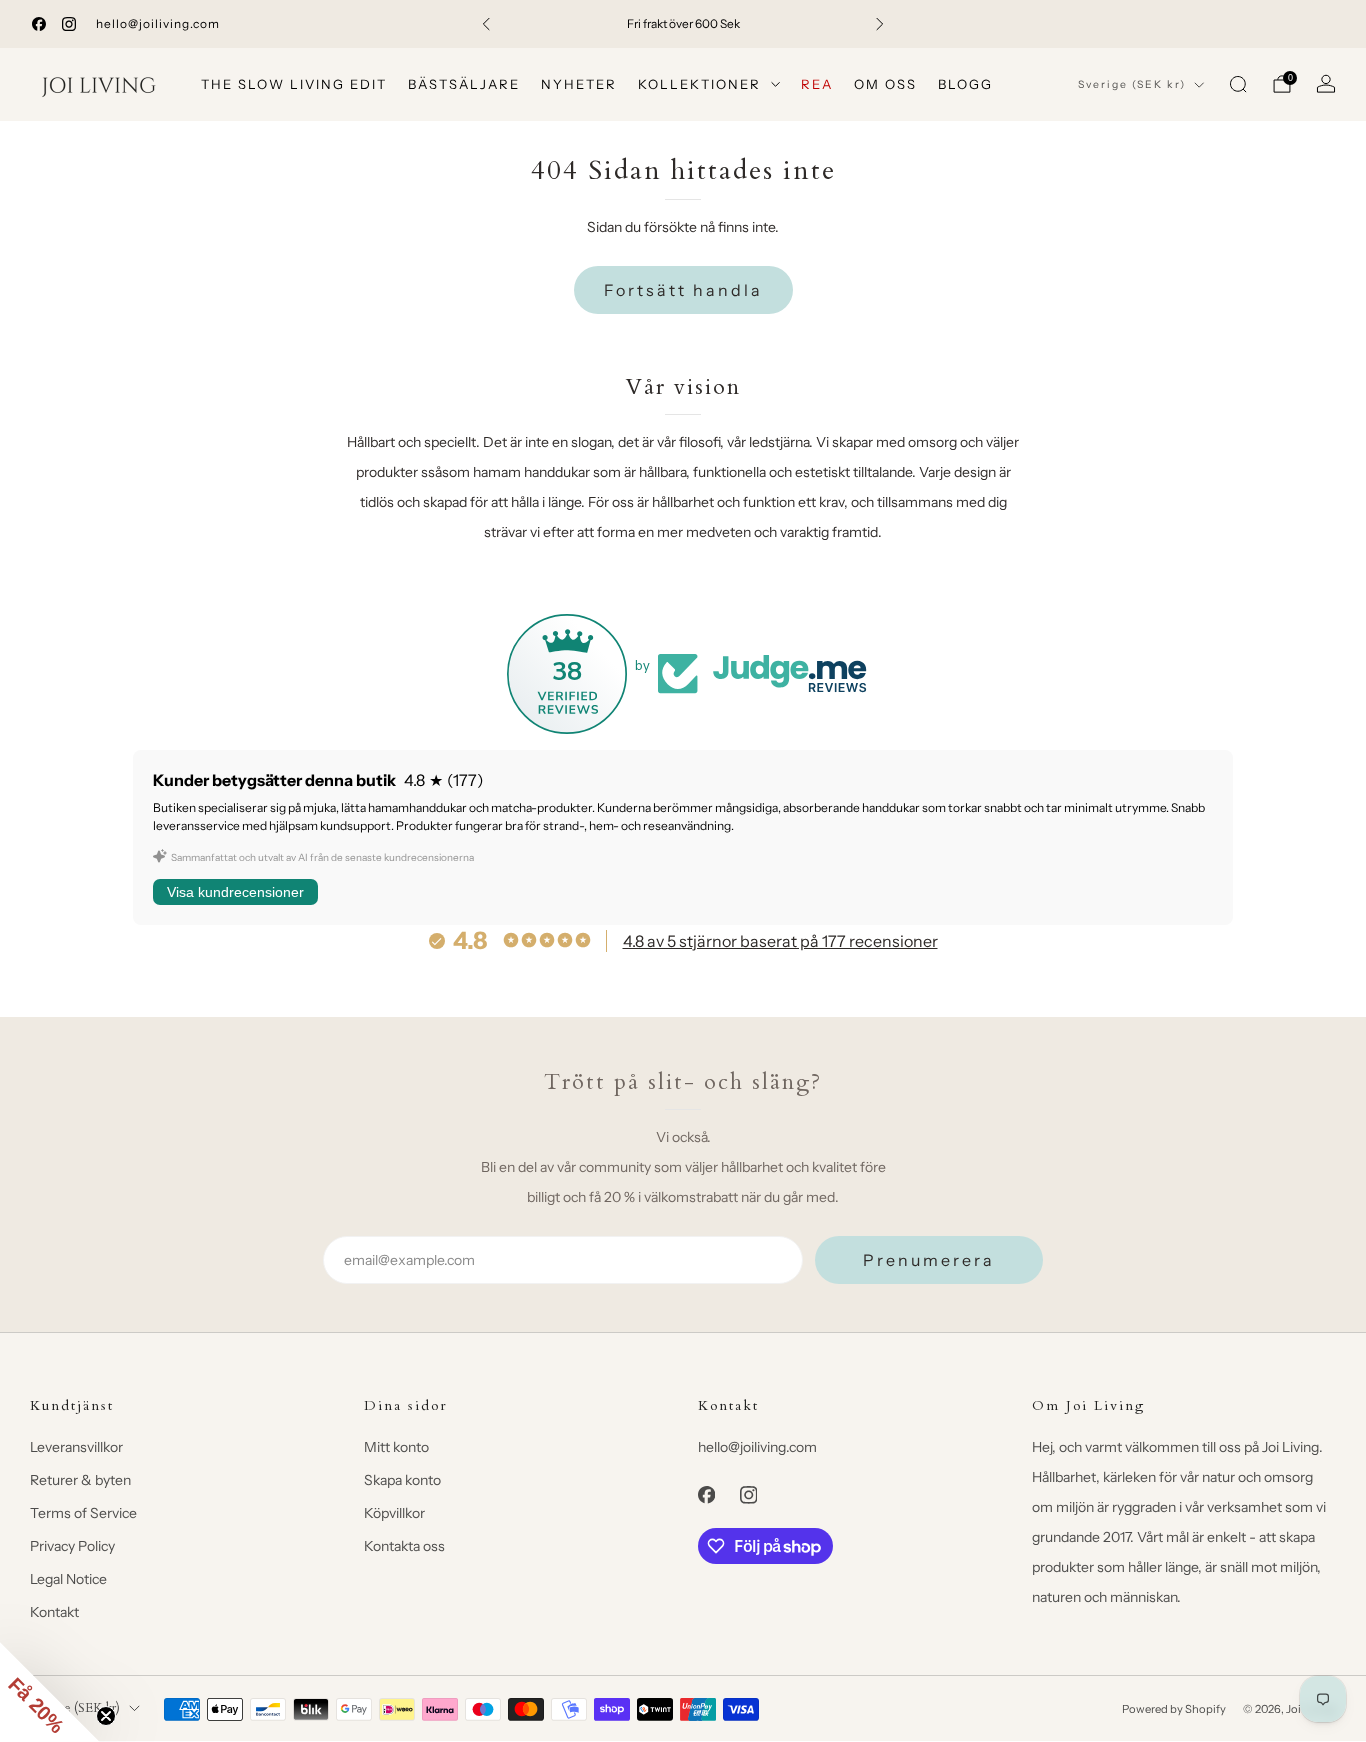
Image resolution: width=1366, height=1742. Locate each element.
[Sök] (1238, 84)
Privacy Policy (72, 1546)
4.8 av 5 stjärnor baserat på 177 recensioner (780, 941)
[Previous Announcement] (486, 24)
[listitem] (683, 24)
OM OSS (885, 84)
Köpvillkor (394, 1513)
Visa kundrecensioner (235, 892)
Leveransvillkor (76, 1447)
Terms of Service (83, 1513)
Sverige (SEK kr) (1132, 84)
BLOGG (965, 84)
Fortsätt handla (683, 290)
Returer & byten (80, 1480)
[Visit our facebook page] (39, 24)
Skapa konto (402, 1480)
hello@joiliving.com (158, 23)
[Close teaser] (106, 1716)
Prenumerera (929, 1260)
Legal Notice (68, 1579)
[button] (50, 1692)
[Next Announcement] (880, 24)
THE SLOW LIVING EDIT (294, 84)
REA (817, 84)
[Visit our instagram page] (69, 24)
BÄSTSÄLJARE (464, 84)
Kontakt (54, 1612)
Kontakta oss (404, 1546)
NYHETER (579, 84)
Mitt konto (396, 1447)
